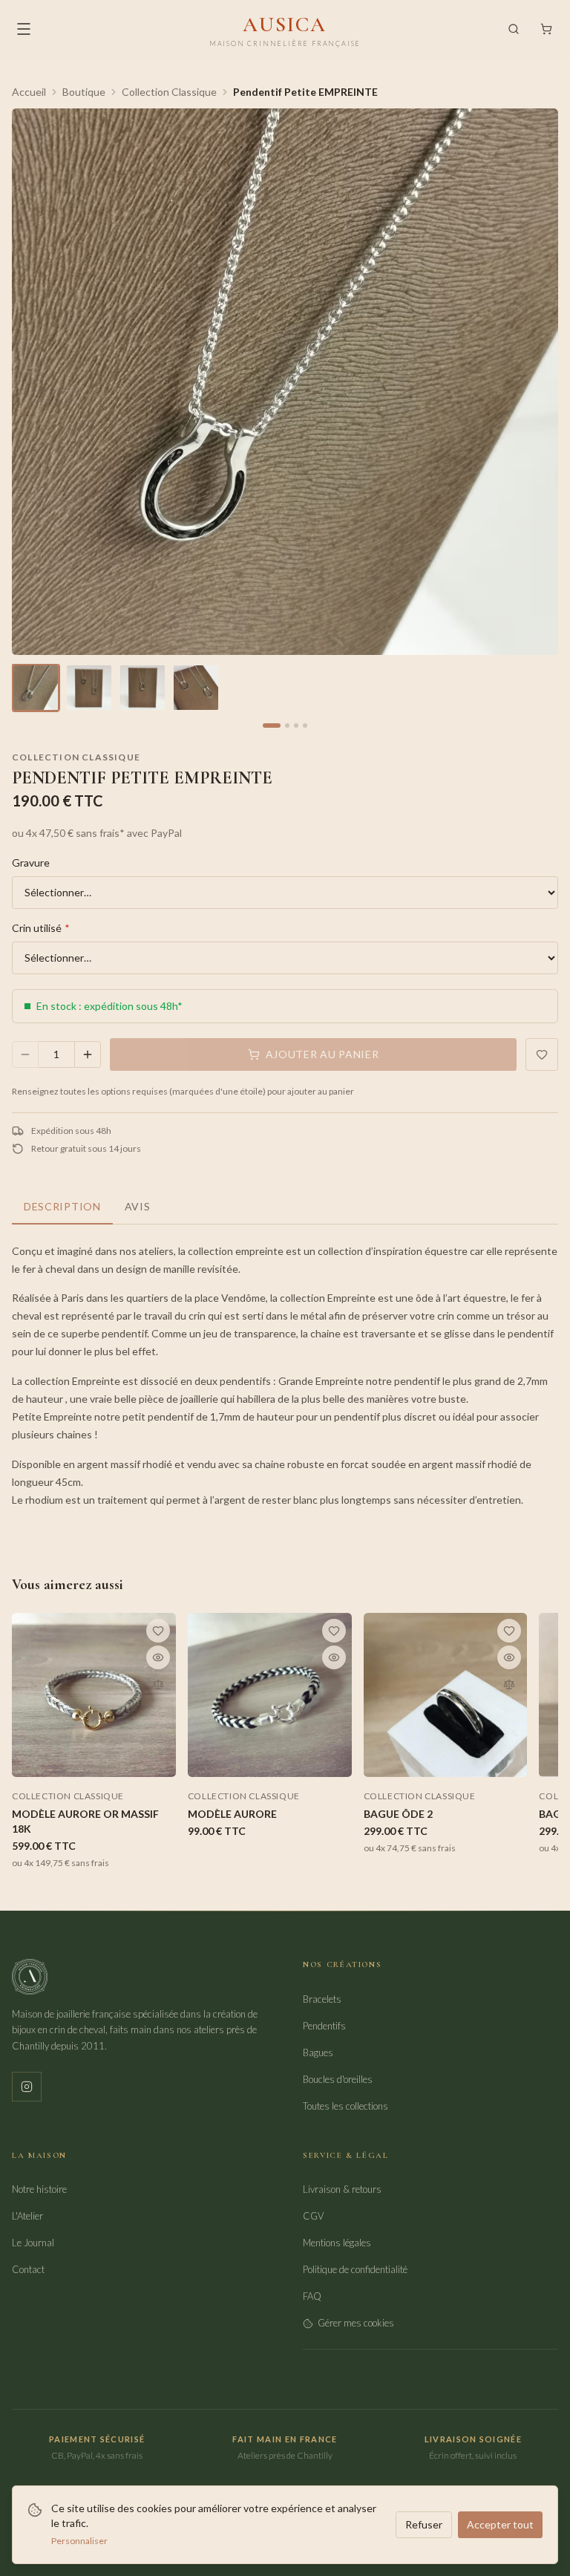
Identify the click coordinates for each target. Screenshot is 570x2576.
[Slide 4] (305, 725)
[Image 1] (36, 688)
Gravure (31, 863)
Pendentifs (324, 2026)
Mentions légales (337, 2243)
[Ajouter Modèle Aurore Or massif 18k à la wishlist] (158, 1631)
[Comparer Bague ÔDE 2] (509, 1684)
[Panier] (546, 29)
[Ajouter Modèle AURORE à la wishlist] (334, 1631)
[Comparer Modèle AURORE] (334, 1684)
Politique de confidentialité (355, 2269)
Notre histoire (39, 2189)
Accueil (29, 92)
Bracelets (322, 1999)
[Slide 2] (287, 725)
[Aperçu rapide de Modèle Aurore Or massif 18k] (158, 1657)
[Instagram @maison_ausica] (27, 2087)
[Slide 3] (296, 725)
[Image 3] (142, 688)
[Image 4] (196, 688)
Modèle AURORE (232, 1814)
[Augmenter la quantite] (88, 1054)
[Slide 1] (272, 725)
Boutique (84, 92)
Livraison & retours (342, 2189)
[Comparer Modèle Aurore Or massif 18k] (158, 1684)
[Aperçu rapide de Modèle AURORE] (334, 1657)
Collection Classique (169, 92)
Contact (28, 2269)
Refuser (424, 2524)
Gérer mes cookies (356, 2323)
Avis (138, 1206)
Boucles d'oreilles (338, 2079)
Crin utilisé (41, 928)
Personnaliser (79, 2541)
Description (62, 1206)
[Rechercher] (514, 29)
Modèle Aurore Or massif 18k (85, 1821)
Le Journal (33, 2243)
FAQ (312, 2296)
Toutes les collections (345, 2106)
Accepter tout (500, 2524)
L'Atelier (27, 2216)
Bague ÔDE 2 (398, 1814)
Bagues (318, 2052)
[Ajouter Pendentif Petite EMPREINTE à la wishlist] (542, 1054)
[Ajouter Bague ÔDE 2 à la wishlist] (509, 1631)
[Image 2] (89, 688)
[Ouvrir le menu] (24, 29)
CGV (313, 2216)
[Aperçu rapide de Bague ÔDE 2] (509, 1657)
